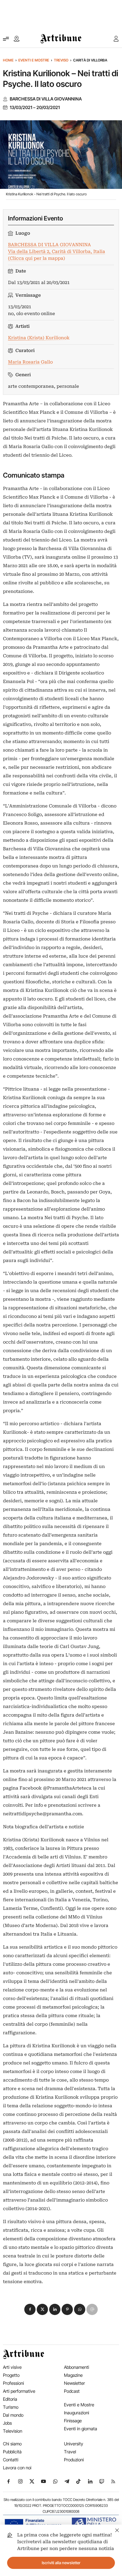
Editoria (10, 2399)
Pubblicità (12, 2452)
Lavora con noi (17, 2468)
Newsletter (74, 2383)
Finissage (73, 2421)
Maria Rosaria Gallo (30, 362)
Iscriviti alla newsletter (61, 2563)
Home (8, 60)
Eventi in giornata (81, 2429)
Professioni (13, 2383)
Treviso (61, 60)
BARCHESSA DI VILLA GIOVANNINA (46, 99)
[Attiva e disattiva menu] (6, 39)
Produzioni (74, 2460)
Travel (70, 2452)
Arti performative (19, 2391)
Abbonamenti (77, 2367)
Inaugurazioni (77, 2413)
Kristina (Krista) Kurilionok (39, 338)
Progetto (11, 2375)
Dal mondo (13, 2415)
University (74, 2444)
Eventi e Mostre (34, 60)
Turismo (11, 2407)
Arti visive (12, 2367)
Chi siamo (12, 2444)
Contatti (11, 2460)
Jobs (7, 2423)
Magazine (73, 2375)
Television (13, 2431)
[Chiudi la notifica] (117, 2529)
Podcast (72, 2391)
